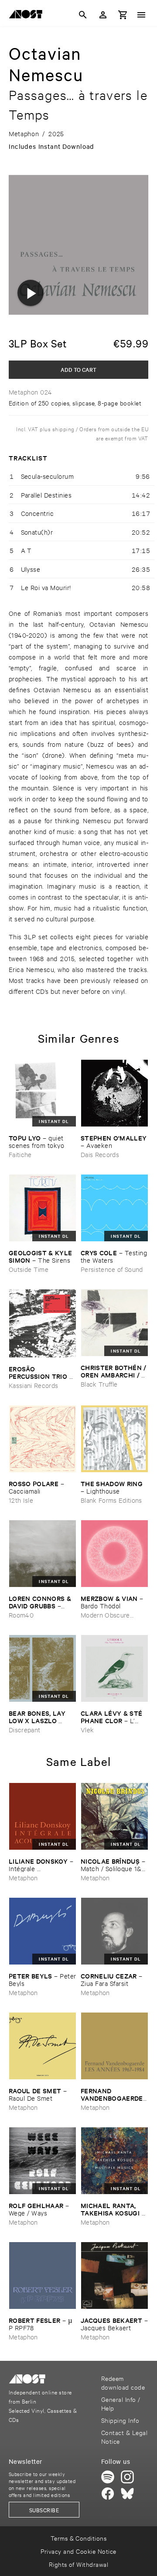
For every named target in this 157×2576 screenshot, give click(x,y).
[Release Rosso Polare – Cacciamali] (43, 1439)
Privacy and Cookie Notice (78, 2551)
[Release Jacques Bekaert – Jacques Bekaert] (114, 2275)
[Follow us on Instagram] (127, 2477)
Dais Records (100, 1154)
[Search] (83, 15)
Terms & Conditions (79, 2538)
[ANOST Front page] (28, 16)
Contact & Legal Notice (124, 2437)
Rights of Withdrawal (79, 2564)
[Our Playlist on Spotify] (108, 2477)
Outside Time (29, 1269)
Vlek (87, 1729)
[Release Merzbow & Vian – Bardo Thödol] (114, 1554)
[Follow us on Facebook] (108, 2494)
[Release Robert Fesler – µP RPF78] (43, 2275)
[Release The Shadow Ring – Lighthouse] (114, 1439)
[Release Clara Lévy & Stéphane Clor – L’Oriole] (114, 1668)
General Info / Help (121, 2403)
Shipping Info (120, 2420)
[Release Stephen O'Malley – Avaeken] (114, 1093)
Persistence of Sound (112, 1269)
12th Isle (21, 1500)
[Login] (103, 15)
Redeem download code (123, 2382)
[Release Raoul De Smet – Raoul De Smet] (43, 2046)
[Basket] (123, 15)
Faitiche (20, 1154)
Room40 (21, 1615)
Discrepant (24, 1729)
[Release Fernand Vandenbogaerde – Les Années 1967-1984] (114, 2046)
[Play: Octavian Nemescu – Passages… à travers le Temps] (31, 293)
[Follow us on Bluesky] (127, 2494)
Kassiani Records (33, 1385)
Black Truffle (99, 1384)
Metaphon (23, 1877)
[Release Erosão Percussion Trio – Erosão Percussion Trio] (43, 1323)
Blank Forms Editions (111, 1500)
